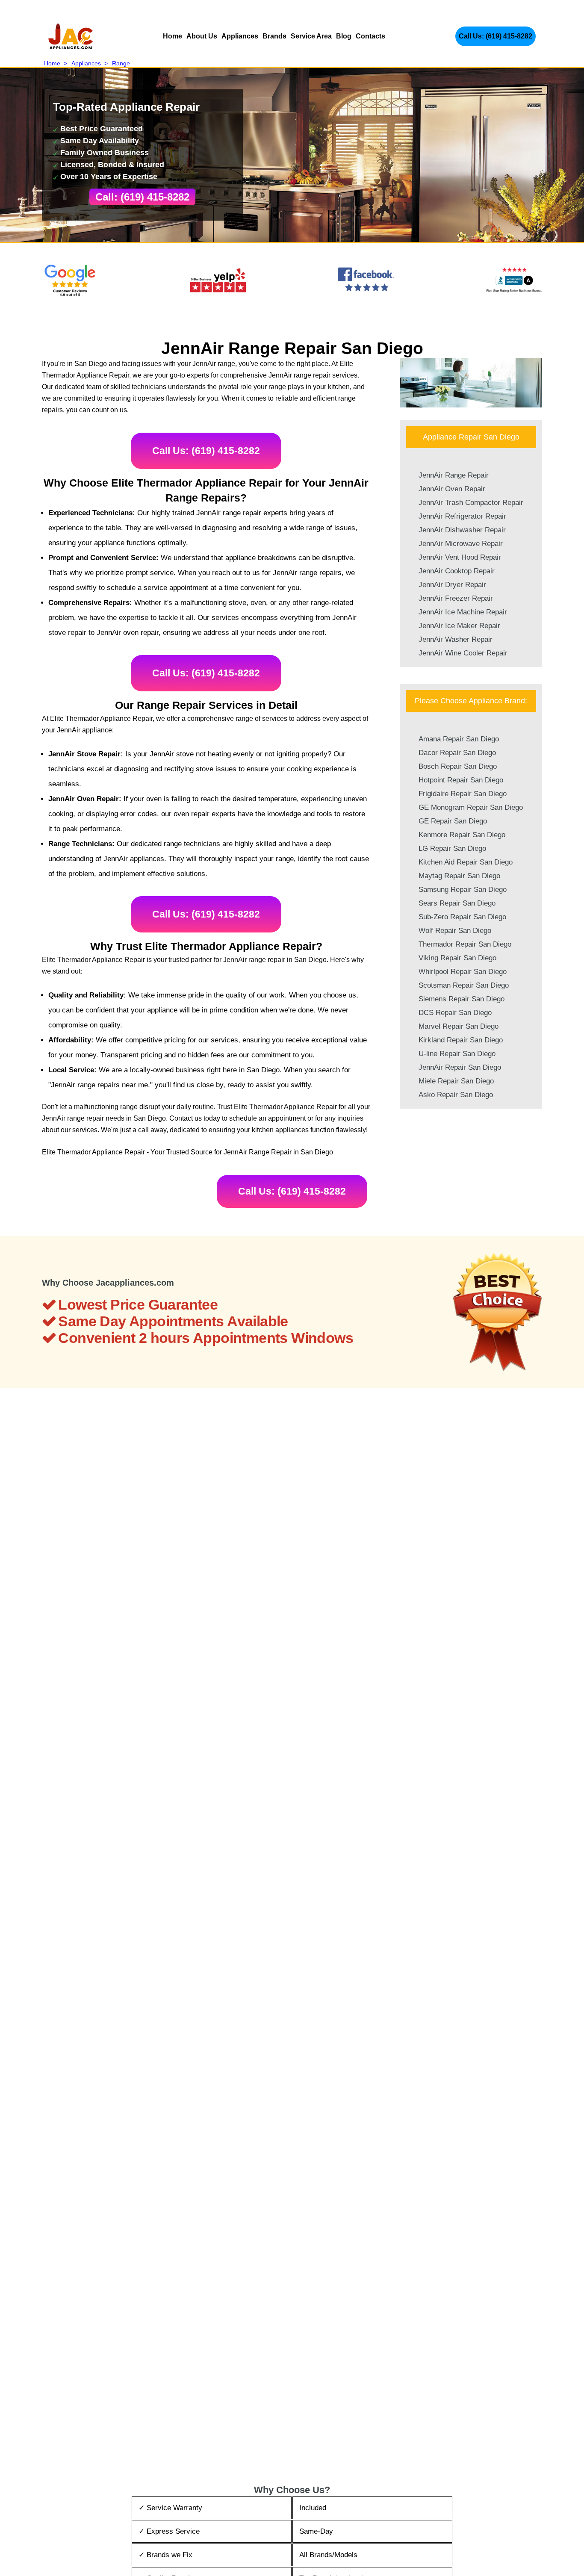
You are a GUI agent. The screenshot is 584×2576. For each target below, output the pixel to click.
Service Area (311, 36)
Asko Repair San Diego (456, 1095)
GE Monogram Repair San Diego (471, 807)
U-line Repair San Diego (457, 1054)
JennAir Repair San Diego (460, 1067)
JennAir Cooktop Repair (457, 571)
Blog (344, 36)
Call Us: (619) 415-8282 (496, 36)
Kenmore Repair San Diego (462, 835)
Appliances (240, 36)
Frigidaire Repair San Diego (463, 794)
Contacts (370, 36)
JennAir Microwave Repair (461, 544)
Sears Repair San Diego (457, 903)
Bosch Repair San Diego (458, 766)
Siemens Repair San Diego (462, 999)
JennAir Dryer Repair (452, 585)
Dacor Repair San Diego (457, 753)
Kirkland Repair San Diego (461, 1040)
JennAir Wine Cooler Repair (463, 653)
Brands (274, 36)
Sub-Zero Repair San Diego (462, 917)
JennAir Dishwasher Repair (462, 530)
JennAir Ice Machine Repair (463, 612)
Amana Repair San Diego (459, 739)
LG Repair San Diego (452, 848)
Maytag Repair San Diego (459, 876)
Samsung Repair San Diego (463, 890)
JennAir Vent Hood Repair (460, 557)
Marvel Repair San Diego (459, 1026)
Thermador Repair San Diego (465, 944)
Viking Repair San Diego (457, 958)
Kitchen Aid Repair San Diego (466, 862)
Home (173, 36)
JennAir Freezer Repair (456, 598)
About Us (202, 36)
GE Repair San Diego (453, 821)
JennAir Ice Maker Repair (459, 626)
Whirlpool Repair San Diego (463, 972)
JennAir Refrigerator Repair (462, 516)
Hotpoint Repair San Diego (461, 780)
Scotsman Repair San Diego (464, 985)
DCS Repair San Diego (455, 1013)
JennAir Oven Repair (452, 489)
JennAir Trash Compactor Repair (471, 503)
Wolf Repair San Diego (455, 931)
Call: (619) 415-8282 (142, 197)
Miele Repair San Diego (456, 1081)
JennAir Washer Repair (456, 639)
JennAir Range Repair (454, 475)
